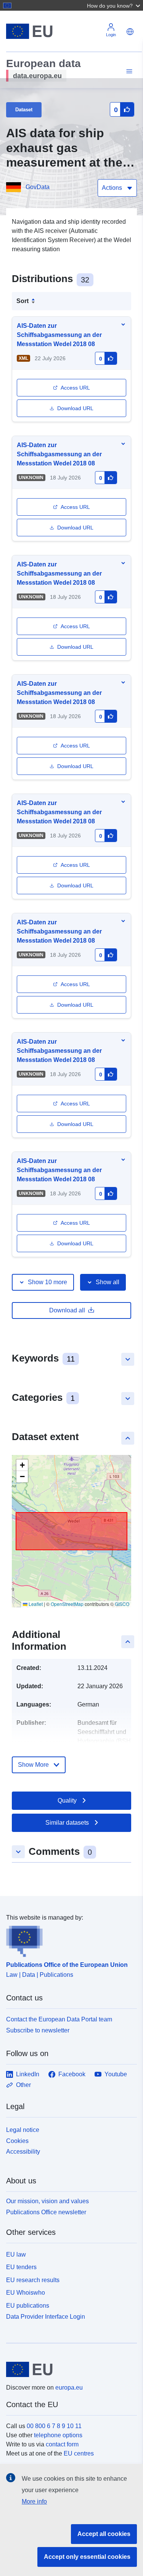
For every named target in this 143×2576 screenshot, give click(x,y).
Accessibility (23, 2152)
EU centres (79, 2453)
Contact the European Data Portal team (59, 2019)
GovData (38, 187)
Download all (67, 1310)
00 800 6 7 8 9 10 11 (54, 2426)
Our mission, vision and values (47, 2201)
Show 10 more (47, 1282)
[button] (114, 5)
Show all (108, 1282)
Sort (22, 301)
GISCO (122, 1604)
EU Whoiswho (26, 2293)
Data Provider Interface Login (46, 2317)
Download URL (75, 408)
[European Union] (69, 2369)
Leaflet (35, 1604)
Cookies (17, 2141)
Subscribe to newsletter (38, 2030)
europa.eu (69, 2388)
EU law (16, 2254)
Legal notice (23, 2130)
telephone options (58, 2435)
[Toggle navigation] (128, 71)
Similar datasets (67, 1823)
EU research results (33, 2280)
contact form (62, 2444)
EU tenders (21, 2267)
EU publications (28, 2306)
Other (23, 2085)
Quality (67, 1800)
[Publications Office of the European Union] (68, 1940)
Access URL (75, 388)
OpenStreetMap (67, 1604)
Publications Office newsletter (46, 2212)
